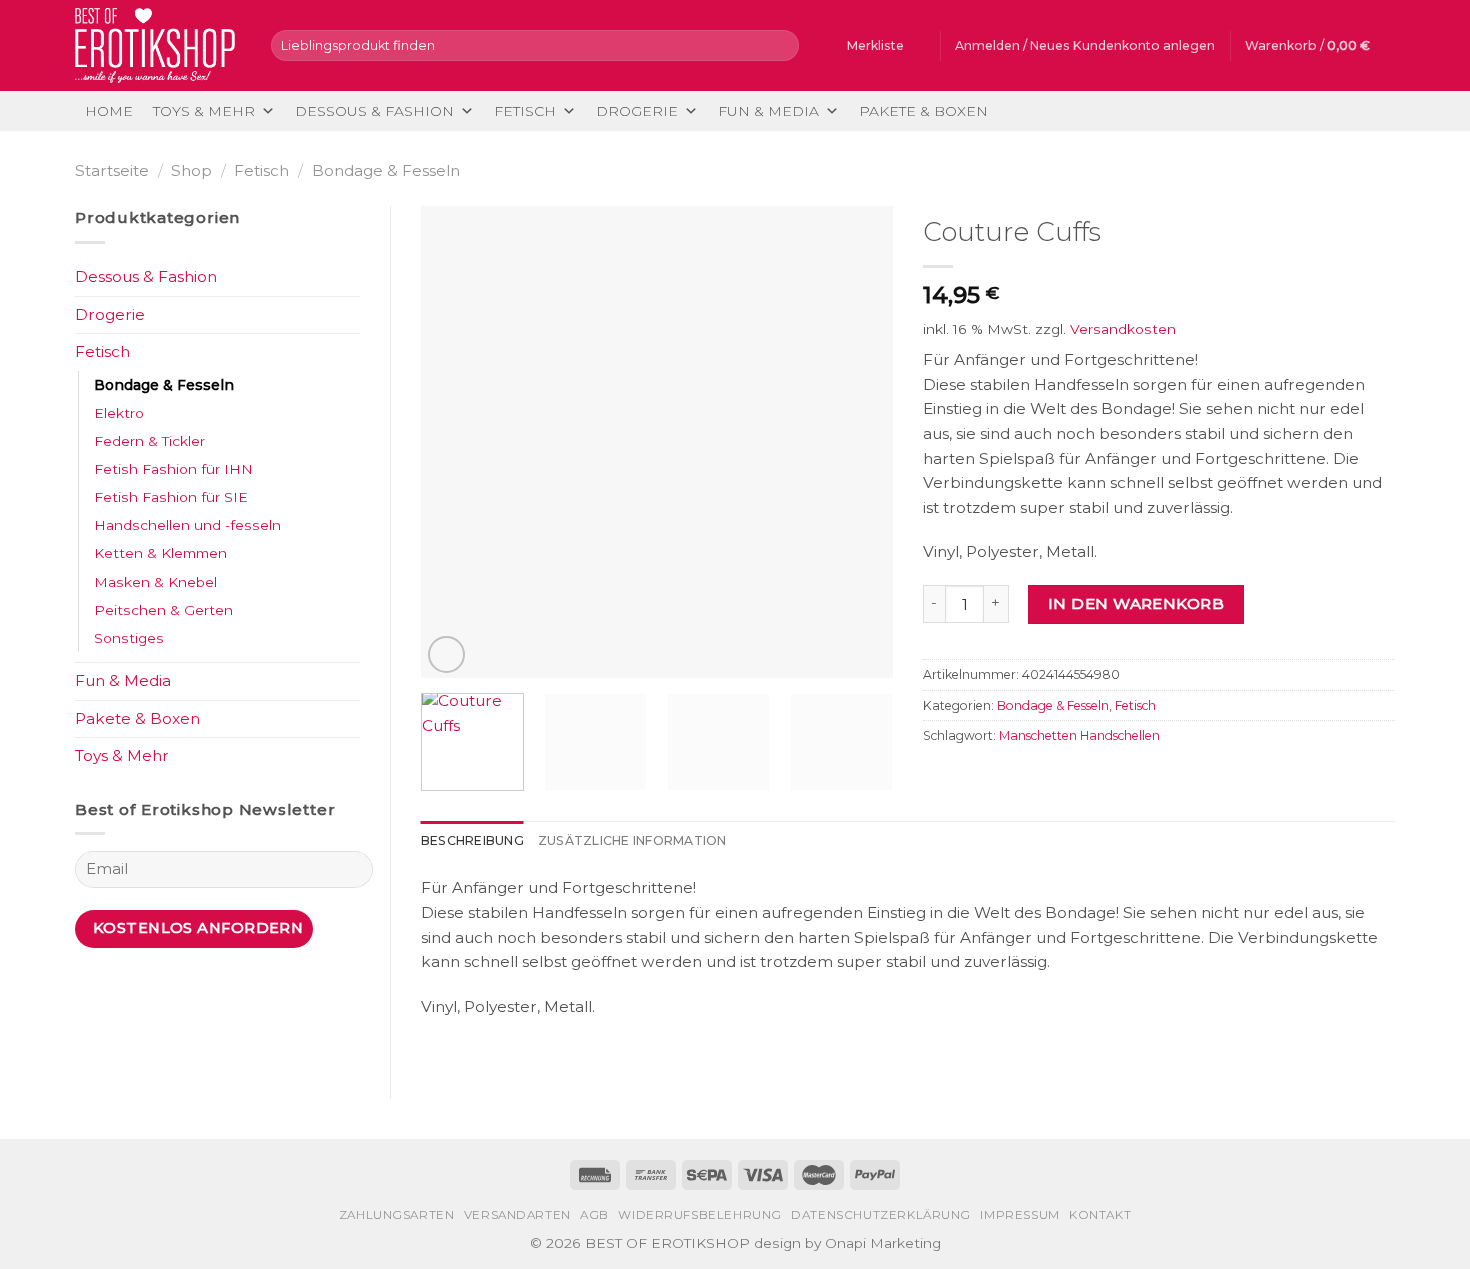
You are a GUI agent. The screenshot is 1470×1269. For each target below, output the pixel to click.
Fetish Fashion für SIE (171, 497)
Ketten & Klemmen (160, 553)
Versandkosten (1123, 329)
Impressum (1019, 1215)
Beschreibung (472, 840)
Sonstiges (129, 638)
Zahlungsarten (397, 1215)
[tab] (472, 841)
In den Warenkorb (1136, 603)
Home (109, 111)
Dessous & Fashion (374, 111)
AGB (594, 1215)
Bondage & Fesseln (386, 170)
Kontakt (1100, 1215)
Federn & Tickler (149, 441)
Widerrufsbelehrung (700, 1215)
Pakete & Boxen (923, 111)
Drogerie (637, 111)
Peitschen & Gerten (163, 610)
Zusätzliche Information (632, 840)
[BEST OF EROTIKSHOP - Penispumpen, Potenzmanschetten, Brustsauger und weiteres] (158, 45)
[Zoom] (446, 654)
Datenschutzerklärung (881, 1215)
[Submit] (781, 45)
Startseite (112, 170)
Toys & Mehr (204, 111)
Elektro (119, 413)
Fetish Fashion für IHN (173, 469)
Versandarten (517, 1215)
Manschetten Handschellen (1079, 735)
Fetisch (525, 111)
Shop (191, 170)
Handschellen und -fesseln (187, 525)
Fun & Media (768, 111)
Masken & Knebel (155, 582)
